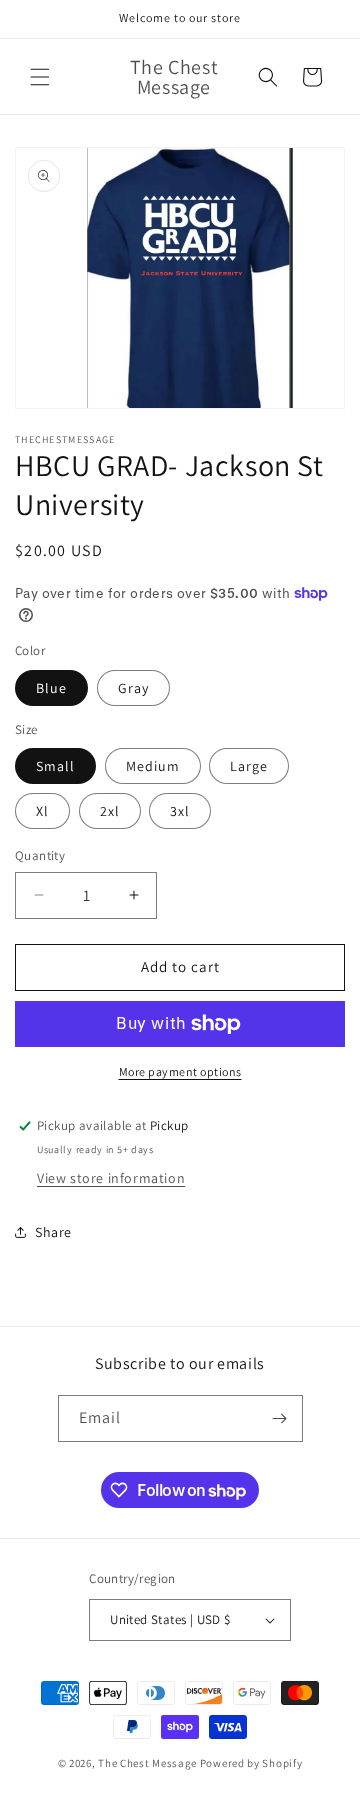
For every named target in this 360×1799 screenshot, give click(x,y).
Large (249, 766)
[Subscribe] (280, 1418)
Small (55, 766)
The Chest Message (147, 1763)
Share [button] (53, 1232)
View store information (111, 1178)
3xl (180, 811)
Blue (51, 688)
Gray (133, 688)
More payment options (180, 1071)
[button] (40, 77)
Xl (42, 811)
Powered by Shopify (251, 1763)
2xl (110, 811)
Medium (153, 766)
